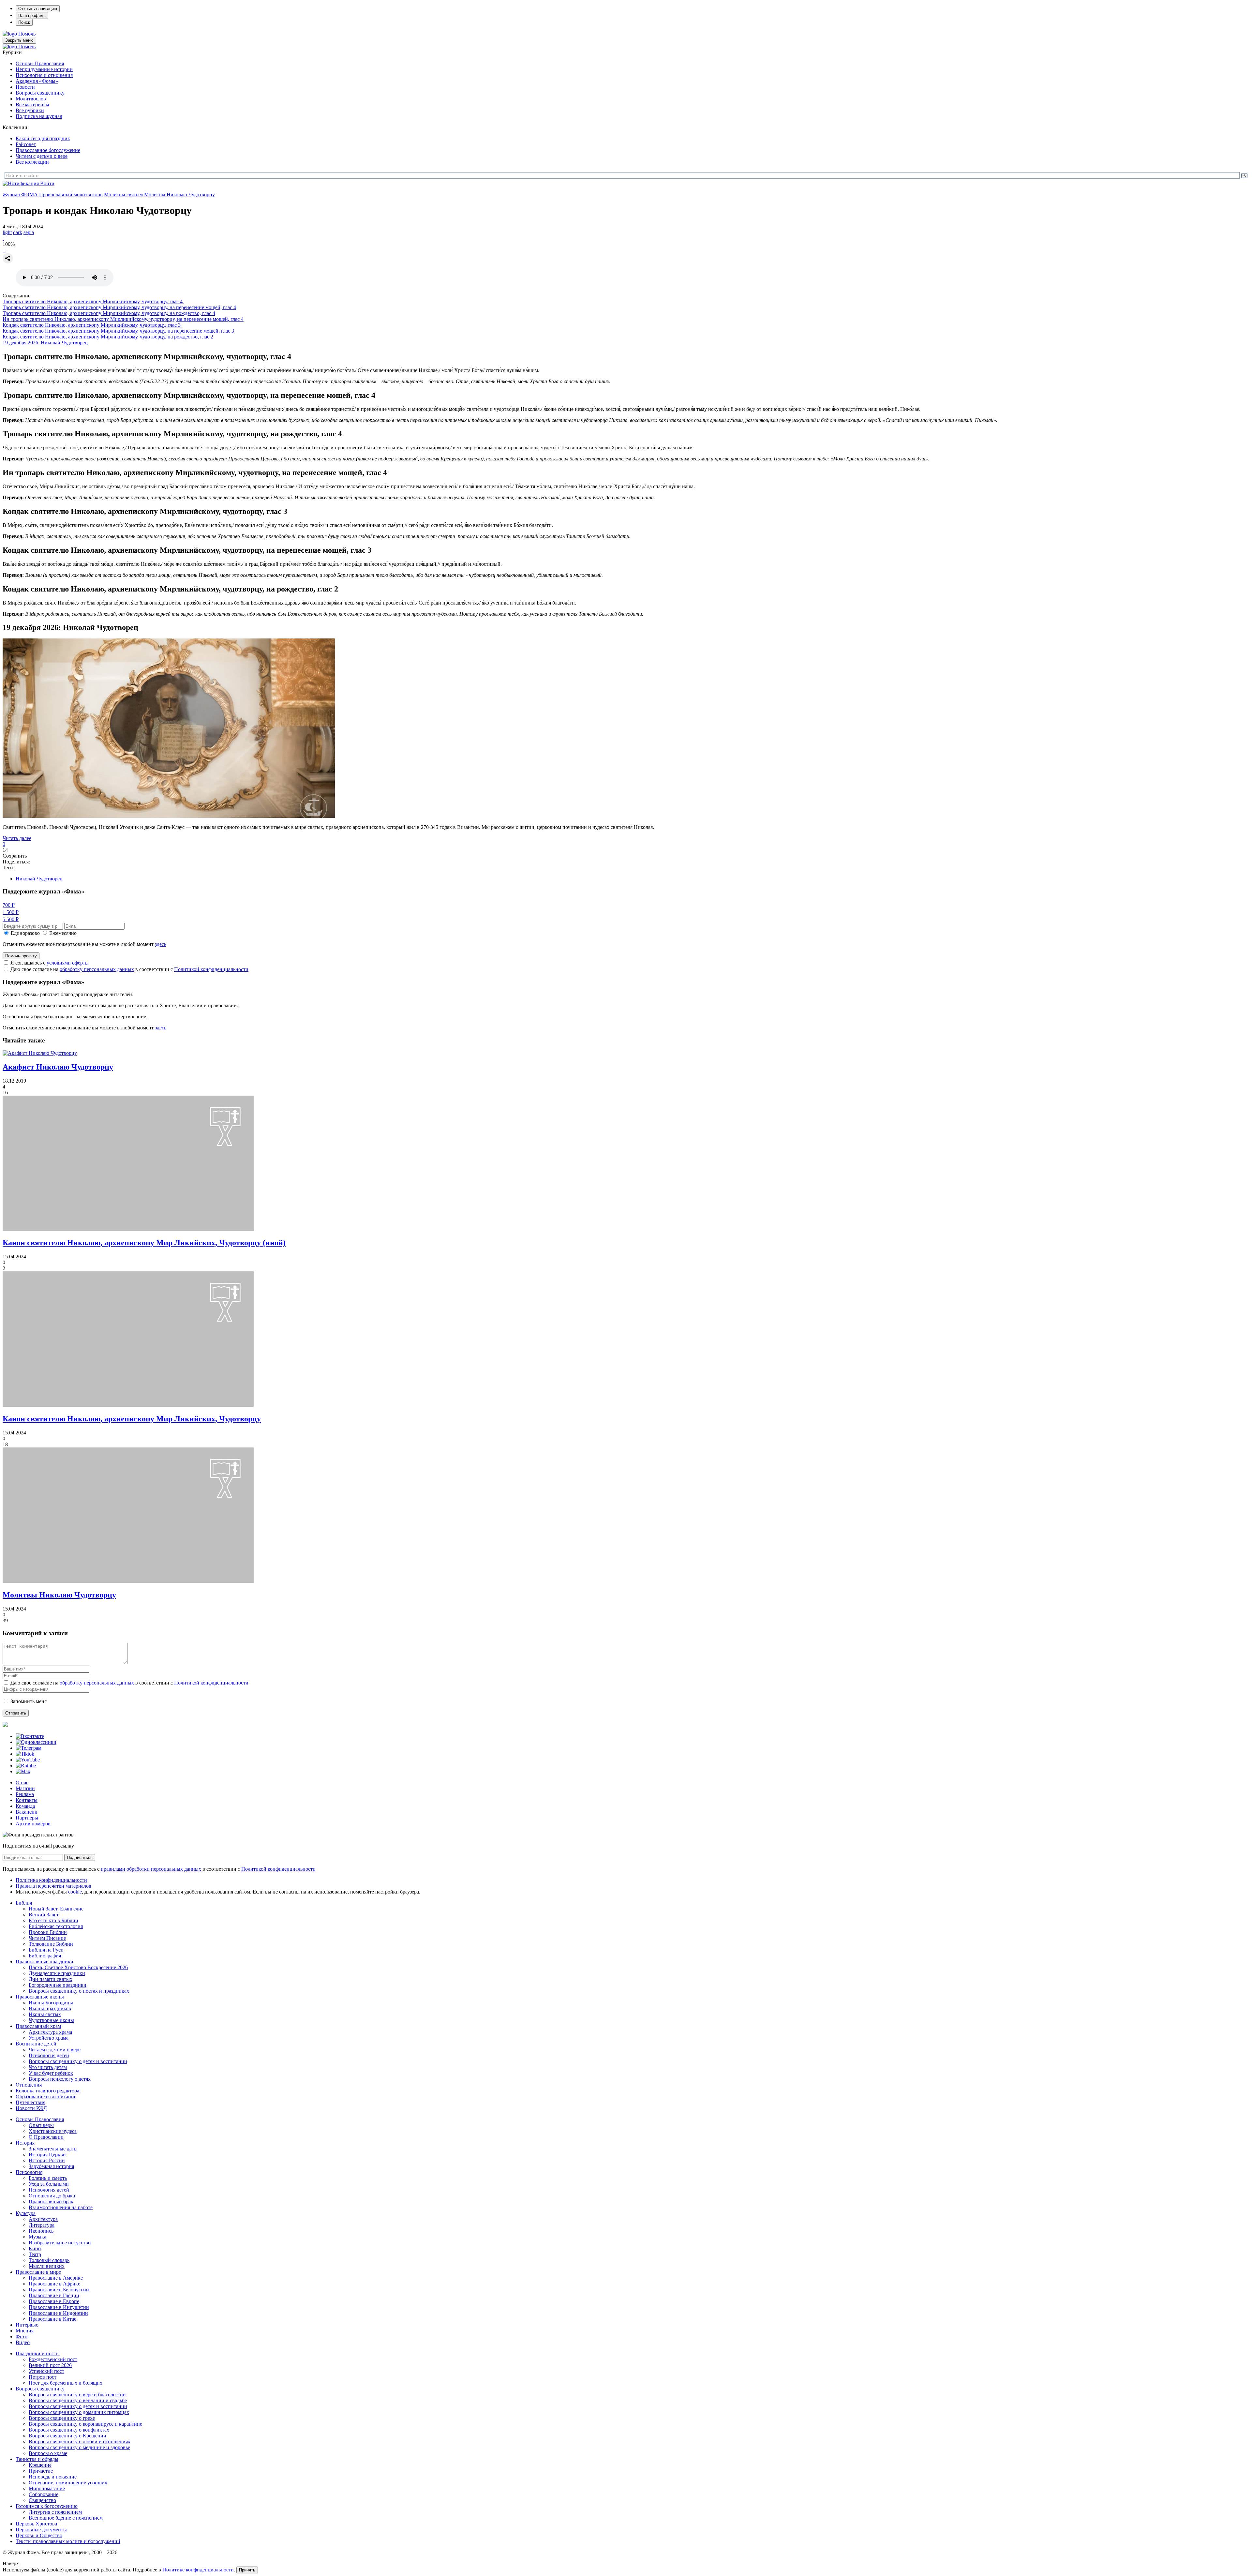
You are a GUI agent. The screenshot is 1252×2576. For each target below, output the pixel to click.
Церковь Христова (36, 2524)
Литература (42, 2225)
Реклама (25, 1794)
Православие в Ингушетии (59, 2307)
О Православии (46, 2137)
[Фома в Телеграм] (29, 1748)
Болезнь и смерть (48, 2178)
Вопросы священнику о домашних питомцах (79, 2412)
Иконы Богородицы (51, 2003)
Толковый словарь (49, 2260)
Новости (25, 87)
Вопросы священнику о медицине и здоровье (79, 2447)
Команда (25, 1806)
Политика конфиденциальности (51, 1880)
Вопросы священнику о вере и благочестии (77, 2395)
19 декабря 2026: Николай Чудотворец (45, 343)
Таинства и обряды (37, 2459)
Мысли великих (47, 2266)
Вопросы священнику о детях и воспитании (78, 2061)
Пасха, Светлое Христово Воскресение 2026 (78, 1967)
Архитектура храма (50, 2032)
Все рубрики (30, 110)
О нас (22, 1782)
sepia (29, 232)
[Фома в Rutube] (26, 1766)
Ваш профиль (32, 15)
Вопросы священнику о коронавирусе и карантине (85, 2424)
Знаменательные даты (53, 2149)
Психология (29, 2172)
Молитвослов (31, 99)
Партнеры (27, 1818)
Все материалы (32, 105)
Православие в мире (38, 2272)
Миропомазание (47, 2488)
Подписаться (80, 1857)
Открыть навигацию (38, 9)
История (25, 2143)
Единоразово (25, 933)
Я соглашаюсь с (50, 963)
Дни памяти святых (51, 1979)
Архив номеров (33, 1824)
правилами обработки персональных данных (152, 1869)
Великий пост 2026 (50, 2365)
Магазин (25, 1788)
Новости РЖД (31, 2108)
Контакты (27, 1800)
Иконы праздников (50, 2008)
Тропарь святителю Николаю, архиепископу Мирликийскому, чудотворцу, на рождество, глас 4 (109, 313)
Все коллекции (32, 162)
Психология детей (49, 2055)
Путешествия (30, 2102)
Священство (42, 2500)
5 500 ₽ (11, 919)
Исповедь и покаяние (53, 2477)
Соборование (44, 2494)
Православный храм (38, 2026)
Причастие (41, 2471)
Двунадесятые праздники (57, 1973)
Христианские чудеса (53, 2131)
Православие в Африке (54, 2284)
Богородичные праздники (58, 1985)
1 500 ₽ (11, 912)
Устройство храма (49, 2038)
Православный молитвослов (71, 195)
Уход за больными (49, 2184)
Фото (22, 2336)
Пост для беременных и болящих (66, 2383)
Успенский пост (46, 2371)
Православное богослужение (48, 150)
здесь (161, 944)
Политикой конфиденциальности (211, 969)
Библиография (45, 1956)
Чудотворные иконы (51, 2020)
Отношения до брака (52, 2196)
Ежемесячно (63, 933)
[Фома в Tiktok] (25, 1754)
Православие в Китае (52, 2319)
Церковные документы (41, 2530)
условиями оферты (68, 963)
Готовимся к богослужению (47, 2506)
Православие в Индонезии (58, 2313)
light (7, 232)
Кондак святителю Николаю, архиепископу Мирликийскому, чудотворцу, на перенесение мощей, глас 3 (118, 331)
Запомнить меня (29, 1701)
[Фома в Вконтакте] (30, 1736)
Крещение (40, 2465)
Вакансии (27, 1812)
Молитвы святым (123, 195)
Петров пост (43, 2377)
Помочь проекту (21, 956)
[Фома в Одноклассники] (36, 1742)
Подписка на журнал (39, 116)
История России (47, 2160)
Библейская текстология (56, 1926)
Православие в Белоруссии (59, 2290)
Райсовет (26, 144)
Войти (47, 183)
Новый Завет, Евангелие (56, 1909)
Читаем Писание (47, 1938)
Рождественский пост (53, 2359)
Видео (23, 2342)
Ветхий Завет (44, 1915)
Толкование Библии (51, 1944)
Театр (35, 2254)
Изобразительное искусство (60, 2243)
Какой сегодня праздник (43, 138)
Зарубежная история (51, 2166)
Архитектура (43, 2219)
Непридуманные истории (44, 69)
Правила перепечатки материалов (53, 1886)
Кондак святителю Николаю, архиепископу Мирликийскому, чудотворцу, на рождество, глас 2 (108, 337)
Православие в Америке (56, 2278)
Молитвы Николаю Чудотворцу (179, 195)
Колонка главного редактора (47, 2091)
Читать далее (17, 838)
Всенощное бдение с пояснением (66, 2518)
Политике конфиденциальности (198, 2570)
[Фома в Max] (23, 1771)
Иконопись (41, 2231)
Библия (24, 1903)
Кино (35, 2248)
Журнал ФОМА (20, 195)
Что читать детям (48, 2067)
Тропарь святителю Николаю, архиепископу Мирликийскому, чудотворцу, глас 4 (93, 301)
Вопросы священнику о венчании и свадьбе (78, 2400)
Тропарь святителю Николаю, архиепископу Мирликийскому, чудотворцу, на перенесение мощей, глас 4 (119, 307)
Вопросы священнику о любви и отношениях (80, 2441)
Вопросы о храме (48, 2453)
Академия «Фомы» (37, 81)
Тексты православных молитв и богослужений (68, 2541)
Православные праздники (45, 1962)
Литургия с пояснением (55, 2512)
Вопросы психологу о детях (60, 2079)
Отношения (29, 2085)
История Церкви (47, 2155)
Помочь (27, 34)
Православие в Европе (54, 2301)
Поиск (24, 22)
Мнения (25, 2331)
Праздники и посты (38, 2353)
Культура (26, 2213)
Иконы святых (45, 2014)
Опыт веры (41, 2125)
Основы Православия (40, 63)
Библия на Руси (46, 1950)
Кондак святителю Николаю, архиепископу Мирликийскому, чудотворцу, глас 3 (92, 325)
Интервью (27, 2325)
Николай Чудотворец (39, 879)
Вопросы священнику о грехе (62, 2418)
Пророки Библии (48, 1932)
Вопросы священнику (40, 93)
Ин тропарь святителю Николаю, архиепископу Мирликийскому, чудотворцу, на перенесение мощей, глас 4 (123, 319)
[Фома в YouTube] (28, 1760)
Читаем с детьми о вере (42, 156)
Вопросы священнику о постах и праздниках (79, 1991)
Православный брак (51, 2202)
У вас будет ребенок (51, 2073)
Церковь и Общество (39, 2535)
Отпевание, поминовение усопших (68, 2483)
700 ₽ (9, 905)
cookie (75, 1892)
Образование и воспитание (46, 2097)
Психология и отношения (44, 75)
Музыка (37, 2237)
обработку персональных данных (97, 969)
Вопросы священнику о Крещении (67, 2436)
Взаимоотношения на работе (61, 2207)
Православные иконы (40, 1997)
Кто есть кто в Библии (53, 1920)
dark (18, 232)
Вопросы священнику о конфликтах (69, 2430)
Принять (247, 2570)
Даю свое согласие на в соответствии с (129, 969)
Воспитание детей (36, 2044)
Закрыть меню (19, 40)
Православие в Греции (54, 2295)
